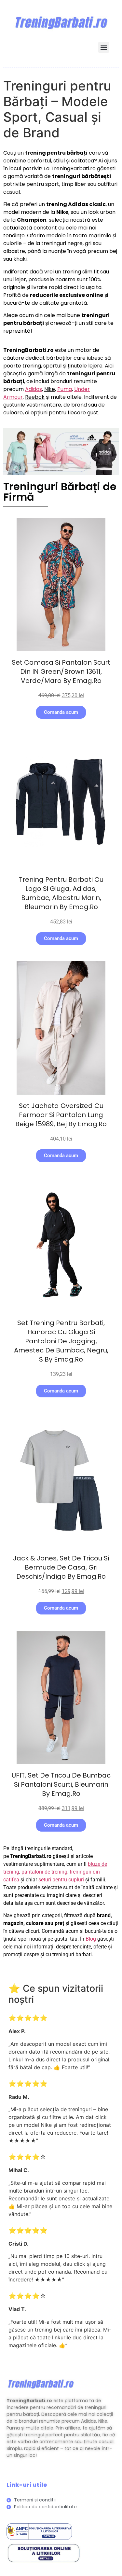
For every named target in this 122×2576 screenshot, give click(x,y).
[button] (104, 47)
